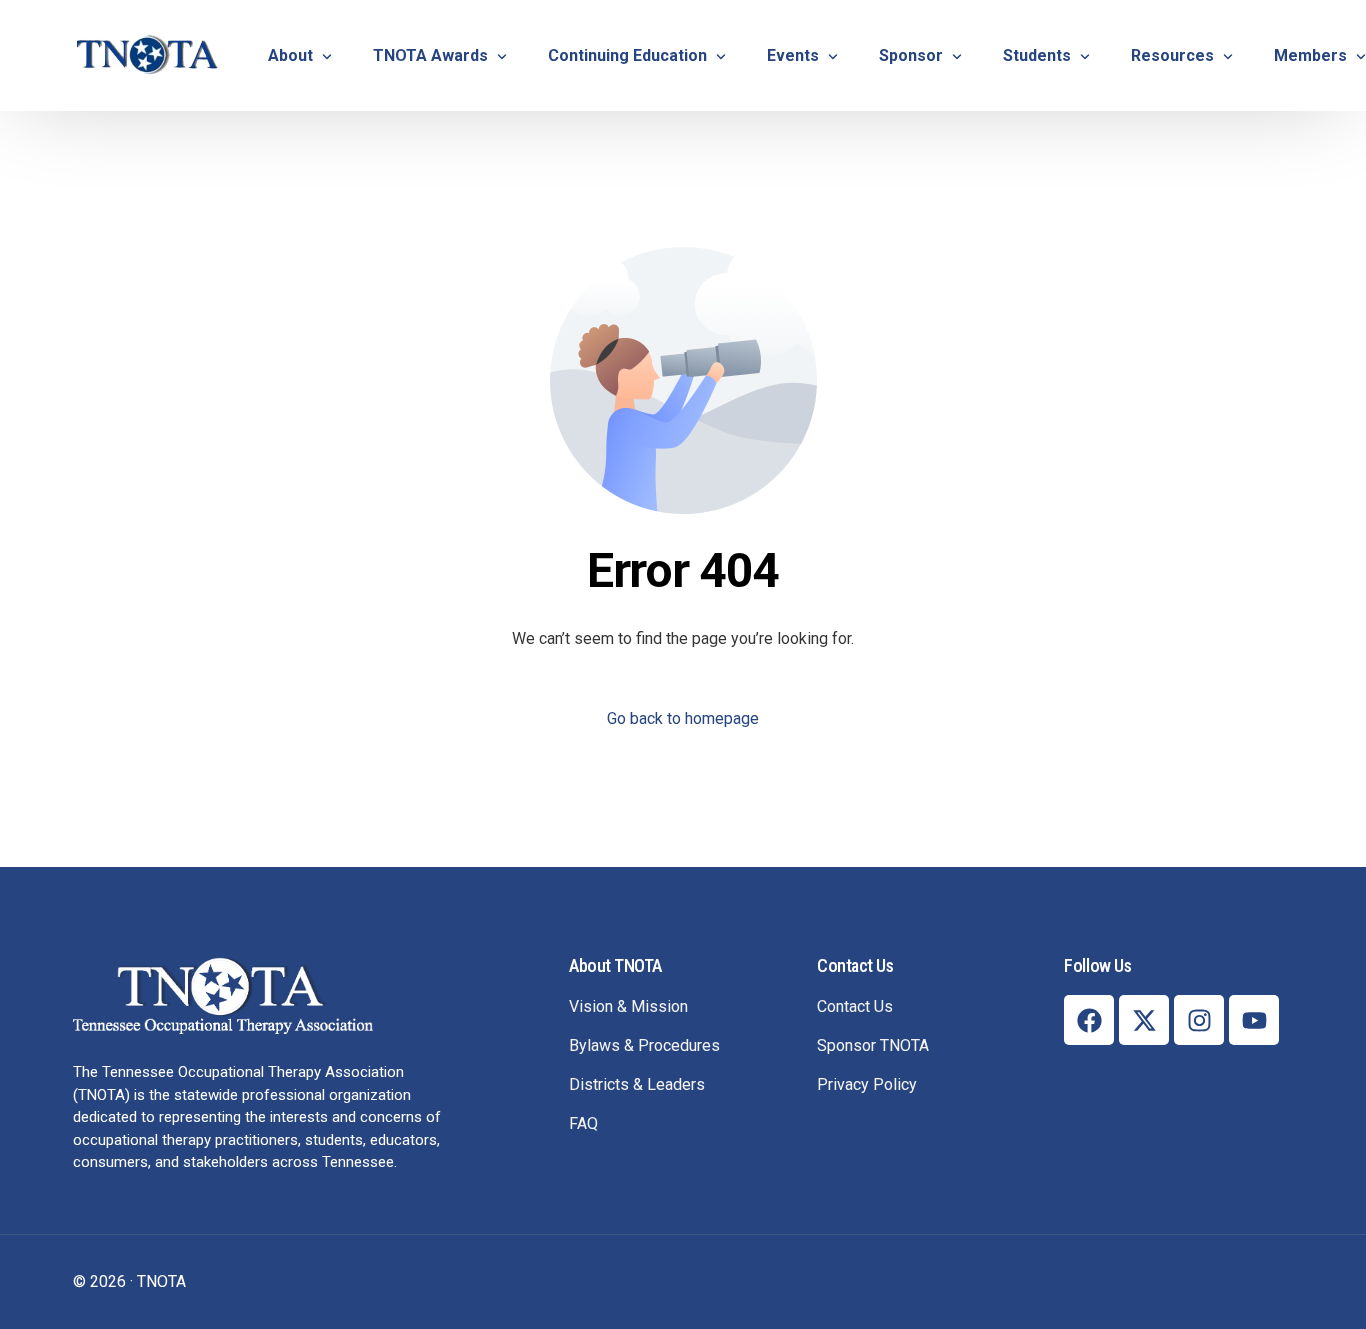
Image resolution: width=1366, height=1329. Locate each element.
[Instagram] (1199, 1020)
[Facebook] (1089, 1020)
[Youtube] (1254, 1020)
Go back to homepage (683, 718)
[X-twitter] (1144, 1020)
